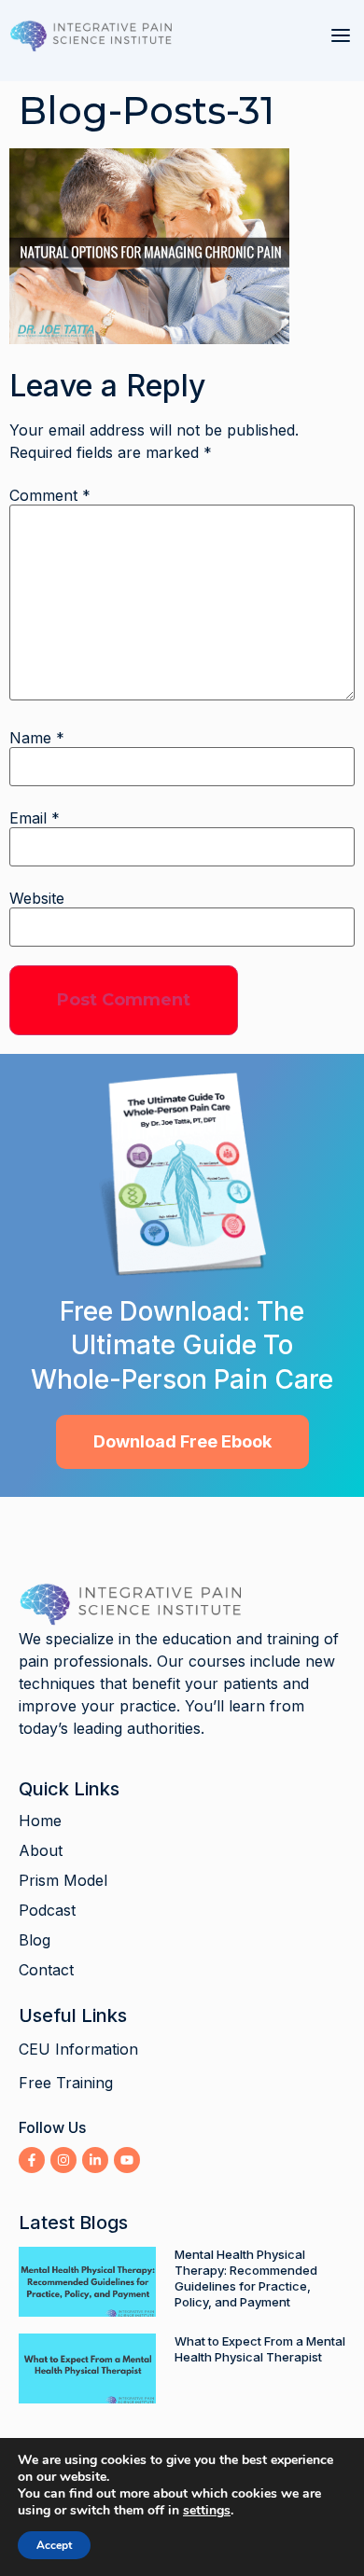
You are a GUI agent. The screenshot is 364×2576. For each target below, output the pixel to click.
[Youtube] (127, 2160)
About (41, 1850)
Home (40, 1821)
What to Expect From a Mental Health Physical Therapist (260, 2349)
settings (207, 2511)
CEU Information (78, 2049)
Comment (50, 495)
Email (35, 818)
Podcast (47, 1910)
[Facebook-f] (32, 2160)
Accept (54, 2545)
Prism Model (63, 1880)
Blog (35, 1940)
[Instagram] (63, 2160)
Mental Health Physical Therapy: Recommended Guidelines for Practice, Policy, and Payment (246, 2278)
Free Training (66, 2083)
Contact (46, 1970)
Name (37, 738)
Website (37, 898)
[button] (341, 35)
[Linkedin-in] (95, 2160)
